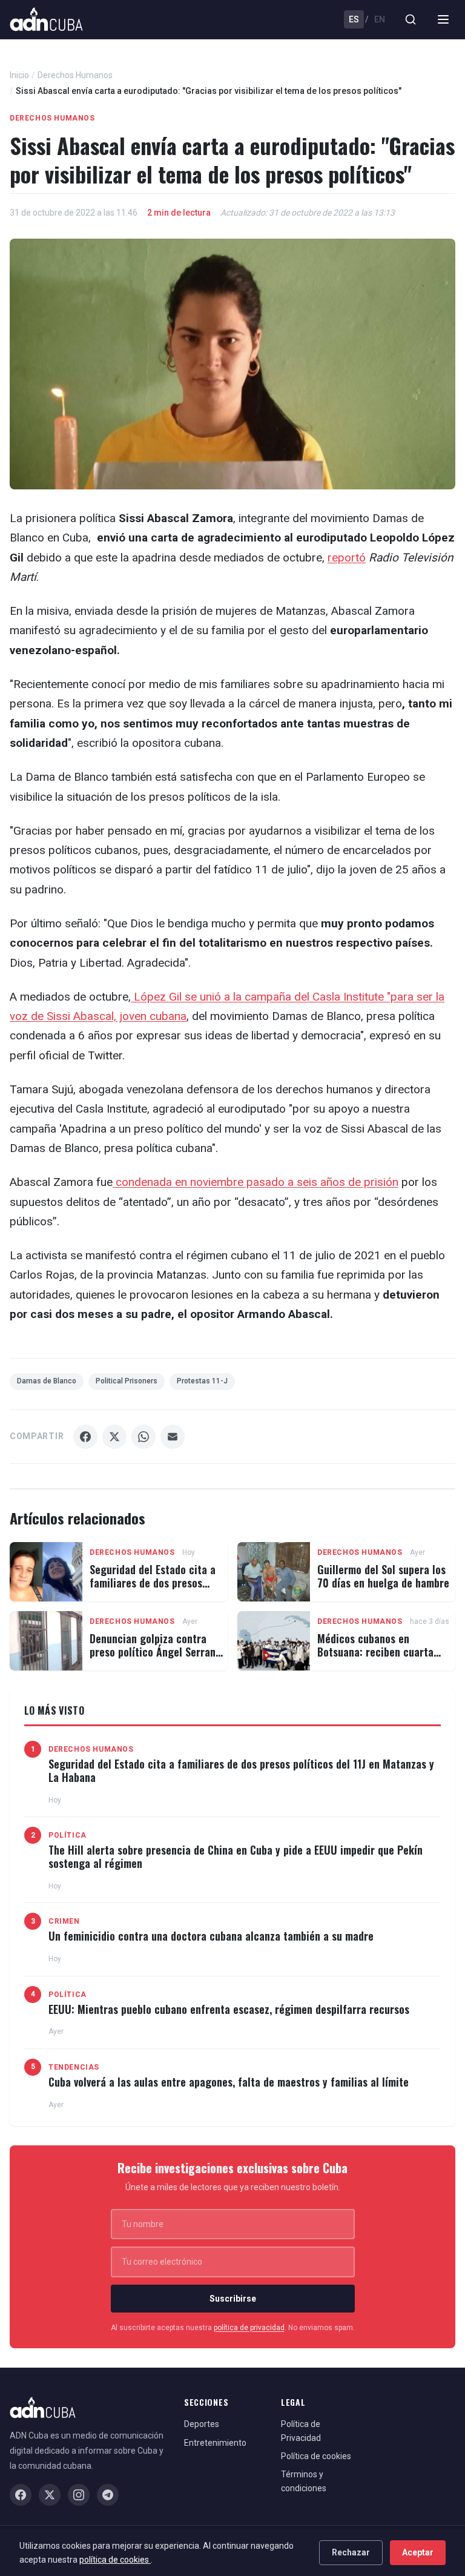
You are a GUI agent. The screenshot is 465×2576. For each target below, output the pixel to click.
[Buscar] (411, 19)
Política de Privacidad (301, 2431)
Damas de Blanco (47, 1381)
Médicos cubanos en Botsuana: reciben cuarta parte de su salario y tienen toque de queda (381, 1658)
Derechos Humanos (75, 75)
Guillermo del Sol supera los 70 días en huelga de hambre (383, 1576)
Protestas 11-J (202, 1381)
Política (68, 1835)
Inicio (19, 75)
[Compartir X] (114, 1437)
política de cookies (115, 2560)
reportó (347, 558)
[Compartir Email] (173, 1437)
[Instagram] (79, 2495)
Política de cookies (316, 2456)
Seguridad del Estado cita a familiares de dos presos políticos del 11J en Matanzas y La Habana (156, 1589)
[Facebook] (21, 2495)
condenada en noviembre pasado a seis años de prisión (256, 1182)
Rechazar (351, 2552)
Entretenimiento (215, 2443)
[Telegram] (108, 2495)
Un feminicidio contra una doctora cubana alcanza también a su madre (211, 1936)
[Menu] (443, 19)
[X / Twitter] (50, 2495)
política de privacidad (249, 2328)
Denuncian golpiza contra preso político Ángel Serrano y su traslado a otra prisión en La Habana (155, 1658)
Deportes (202, 2424)
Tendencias (74, 2067)
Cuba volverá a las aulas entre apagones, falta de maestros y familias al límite (229, 2082)
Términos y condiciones (304, 2481)
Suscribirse (233, 2299)
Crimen (64, 1921)
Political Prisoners (127, 1381)
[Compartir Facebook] (85, 1437)
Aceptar (418, 2552)
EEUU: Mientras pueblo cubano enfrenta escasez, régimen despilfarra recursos (229, 2009)
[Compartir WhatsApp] (143, 1437)
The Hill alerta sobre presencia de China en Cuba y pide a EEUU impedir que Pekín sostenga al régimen (236, 1856)
